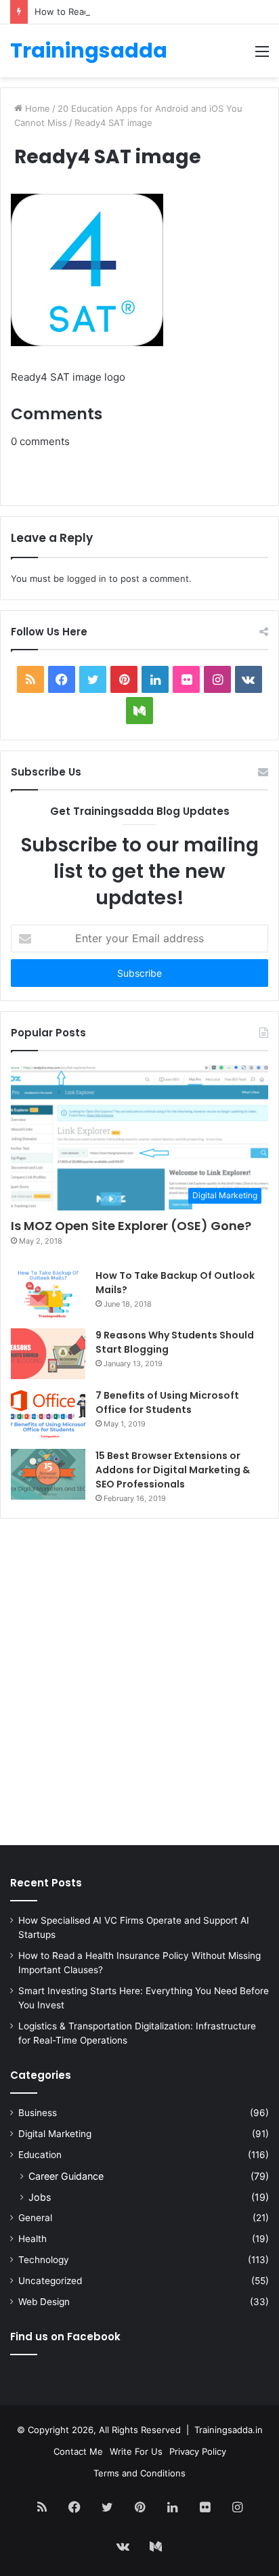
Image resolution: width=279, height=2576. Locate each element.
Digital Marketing (55, 2134)
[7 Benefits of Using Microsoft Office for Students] (48, 1414)
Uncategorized (50, 2281)
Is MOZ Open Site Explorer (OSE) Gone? (131, 1226)
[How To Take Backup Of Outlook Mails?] (48, 1294)
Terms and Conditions (139, 2473)
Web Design (44, 2302)
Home (36, 108)
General (35, 2218)
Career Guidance (66, 2176)
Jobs (40, 2197)
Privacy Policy (198, 2451)
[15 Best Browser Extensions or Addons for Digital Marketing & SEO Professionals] (48, 1474)
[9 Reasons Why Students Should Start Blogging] (48, 1354)
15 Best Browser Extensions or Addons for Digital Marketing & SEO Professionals (173, 1470)
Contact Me (78, 2451)
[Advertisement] (139, 1685)
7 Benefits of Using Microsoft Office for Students (167, 1402)
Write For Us (136, 2451)
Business (38, 2113)
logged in (87, 578)
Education (40, 2155)
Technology (44, 2260)
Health (33, 2239)
